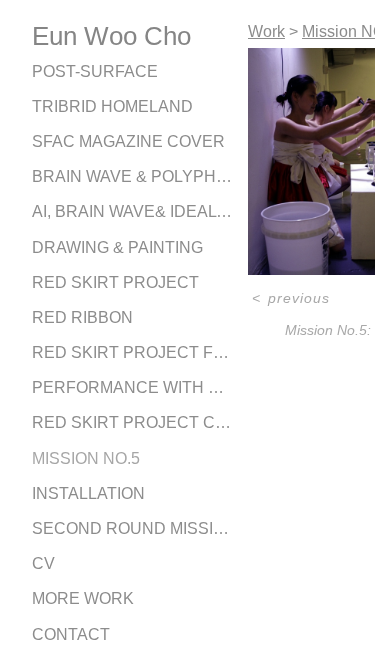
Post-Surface (95, 71)
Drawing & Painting (117, 247)
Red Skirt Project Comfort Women (132, 422)
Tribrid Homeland (112, 106)
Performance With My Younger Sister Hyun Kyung (132, 387)
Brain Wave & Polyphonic (132, 176)
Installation (88, 493)
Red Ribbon (82, 317)
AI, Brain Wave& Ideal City (132, 211)
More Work (83, 598)
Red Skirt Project (115, 282)
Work (266, 31)
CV (43, 563)
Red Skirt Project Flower (132, 352)
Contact (71, 634)
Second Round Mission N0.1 (132, 528)
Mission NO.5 (86, 458)
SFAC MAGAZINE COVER (128, 141)
